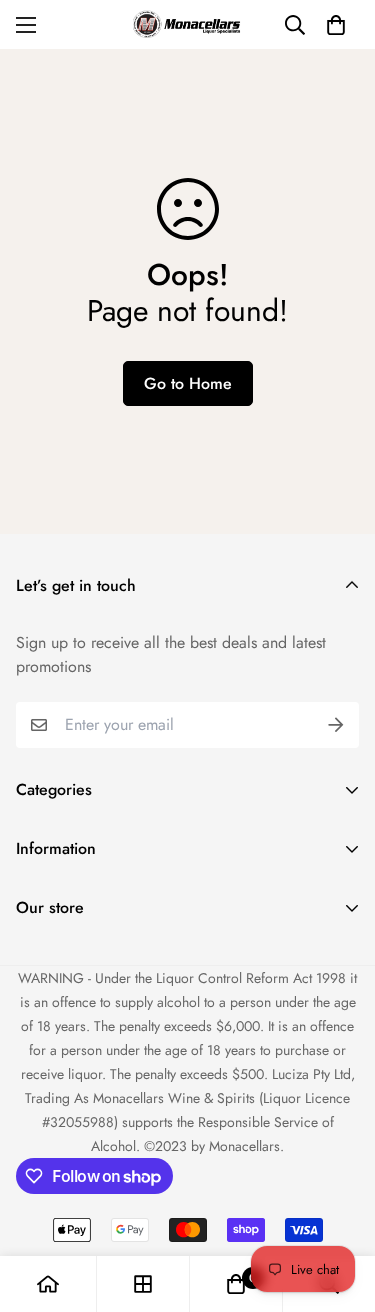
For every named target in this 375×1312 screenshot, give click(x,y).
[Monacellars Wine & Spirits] (188, 24)
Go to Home (188, 383)
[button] (336, 25)
